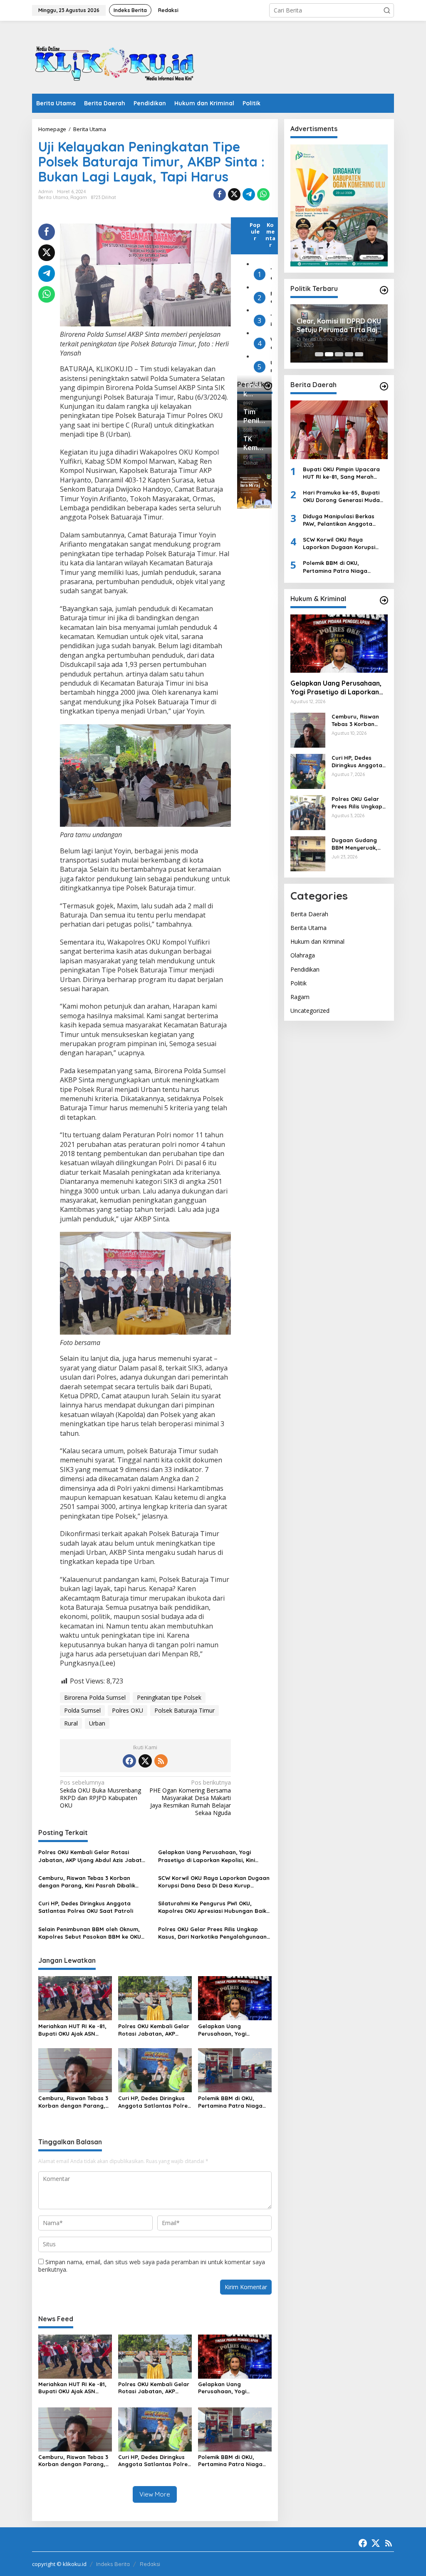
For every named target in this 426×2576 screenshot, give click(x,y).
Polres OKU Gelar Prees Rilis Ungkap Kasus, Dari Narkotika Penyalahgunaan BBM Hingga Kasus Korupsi (212, 1933)
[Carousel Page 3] (339, 354)
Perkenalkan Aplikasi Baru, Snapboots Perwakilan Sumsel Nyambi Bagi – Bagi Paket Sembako (271, 297)
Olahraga (303, 955)
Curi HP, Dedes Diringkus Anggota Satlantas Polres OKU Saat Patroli (86, 1907)
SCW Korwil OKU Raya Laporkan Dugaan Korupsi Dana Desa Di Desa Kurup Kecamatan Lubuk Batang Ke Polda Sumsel (214, 1882)
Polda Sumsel (82, 1710)
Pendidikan (305, 969)
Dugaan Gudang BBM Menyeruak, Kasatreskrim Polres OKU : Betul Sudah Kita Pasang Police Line (359, 844)
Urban (97, 1723)
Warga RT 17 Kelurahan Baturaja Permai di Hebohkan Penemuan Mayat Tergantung (271, 343)
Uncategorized (310, 1011)
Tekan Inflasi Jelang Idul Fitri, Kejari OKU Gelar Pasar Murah (271, 274)
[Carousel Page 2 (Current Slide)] (329, 354)
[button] (387, 10)
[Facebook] (129, 1761)
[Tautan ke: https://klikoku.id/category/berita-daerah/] (384, 386)
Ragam (79, 197)
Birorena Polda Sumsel (95, 1697)
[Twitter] (145, 1761)
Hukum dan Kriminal (317, 941)
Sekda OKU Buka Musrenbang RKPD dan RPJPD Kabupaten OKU (100, 1794)
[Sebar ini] (220, 194)
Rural (71, 1723)
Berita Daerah (309, 914)
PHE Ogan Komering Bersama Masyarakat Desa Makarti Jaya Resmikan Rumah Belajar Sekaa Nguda (190, 1798)
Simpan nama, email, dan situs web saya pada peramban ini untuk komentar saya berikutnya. (152, 2266)
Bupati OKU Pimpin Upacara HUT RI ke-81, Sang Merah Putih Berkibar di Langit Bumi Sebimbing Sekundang (343, 473)
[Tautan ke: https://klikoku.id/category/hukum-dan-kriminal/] (384, 600)
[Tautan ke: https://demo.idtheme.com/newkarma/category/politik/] (384, 290)
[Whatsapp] (263, 194)
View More (155, 2494)
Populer (255, 231)
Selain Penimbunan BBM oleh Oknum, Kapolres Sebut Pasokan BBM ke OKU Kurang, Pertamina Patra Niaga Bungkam (90, 1933)
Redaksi (150, 2564)
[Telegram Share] (249, 194)
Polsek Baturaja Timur (185, 1710)
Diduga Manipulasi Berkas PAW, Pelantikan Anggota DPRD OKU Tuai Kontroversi (340, 520)
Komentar (270, 235)
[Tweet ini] (234, 194)
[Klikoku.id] (115, 60)
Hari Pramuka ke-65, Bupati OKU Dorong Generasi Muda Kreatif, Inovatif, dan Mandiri (343, 496)
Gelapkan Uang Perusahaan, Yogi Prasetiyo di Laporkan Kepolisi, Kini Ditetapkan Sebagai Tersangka (207, 1856)
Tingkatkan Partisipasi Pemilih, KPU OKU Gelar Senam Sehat (271, 320)
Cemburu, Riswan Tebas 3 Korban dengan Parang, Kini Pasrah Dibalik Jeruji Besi (87, 1882)
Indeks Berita (113, 2564)
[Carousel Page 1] (319, 354)
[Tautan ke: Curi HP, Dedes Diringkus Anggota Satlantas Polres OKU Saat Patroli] (308, 771)
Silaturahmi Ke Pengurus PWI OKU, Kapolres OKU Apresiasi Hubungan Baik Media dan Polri (212, 1907)
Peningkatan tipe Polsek (169, 1697)
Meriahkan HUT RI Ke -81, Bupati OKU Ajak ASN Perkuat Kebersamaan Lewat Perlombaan (72, 2030)
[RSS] (161, 1761)
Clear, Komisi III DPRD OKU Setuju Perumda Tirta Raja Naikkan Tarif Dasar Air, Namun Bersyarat (339, 326)
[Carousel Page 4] (349, 354)
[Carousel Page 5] (359, 354)
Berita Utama (53, 197)
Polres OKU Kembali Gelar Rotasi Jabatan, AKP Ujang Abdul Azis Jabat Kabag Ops (90, 1856)
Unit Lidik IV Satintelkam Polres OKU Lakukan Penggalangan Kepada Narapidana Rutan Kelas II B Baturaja (271, 367)
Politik (298, 983)
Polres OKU (128, 1710)
